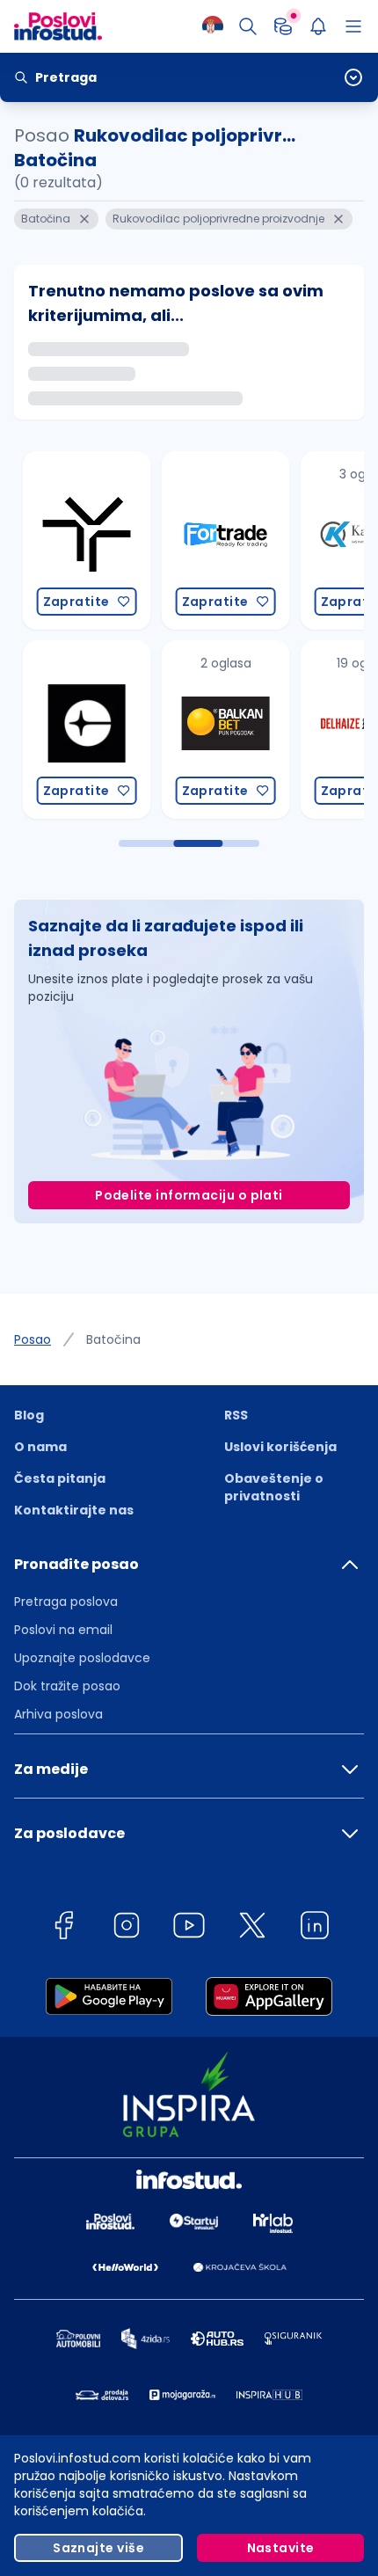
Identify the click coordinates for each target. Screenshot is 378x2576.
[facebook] (63, 1928)
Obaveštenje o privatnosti (274, 1487)
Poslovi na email (63, 1630)
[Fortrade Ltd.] (214, 540)
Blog (29, 1415)
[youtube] (189, 1928)
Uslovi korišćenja (280, 1447)
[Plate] (283, 26)
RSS (236, 1415)
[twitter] (252, 1928)
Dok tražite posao (67, 1686)
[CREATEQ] (76, 730)
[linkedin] (315, 1928)
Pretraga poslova (66, 1602)
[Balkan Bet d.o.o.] (214, 730)
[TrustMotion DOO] (76, 540)
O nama (40, 1447)
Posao (33, 1339)
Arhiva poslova (58, 1714)
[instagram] (127, 1928)
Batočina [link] (113, 1339)
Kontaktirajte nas (74, 1510)
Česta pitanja (60, 1478)
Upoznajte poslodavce (82, 1658)
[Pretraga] (248, 26)
